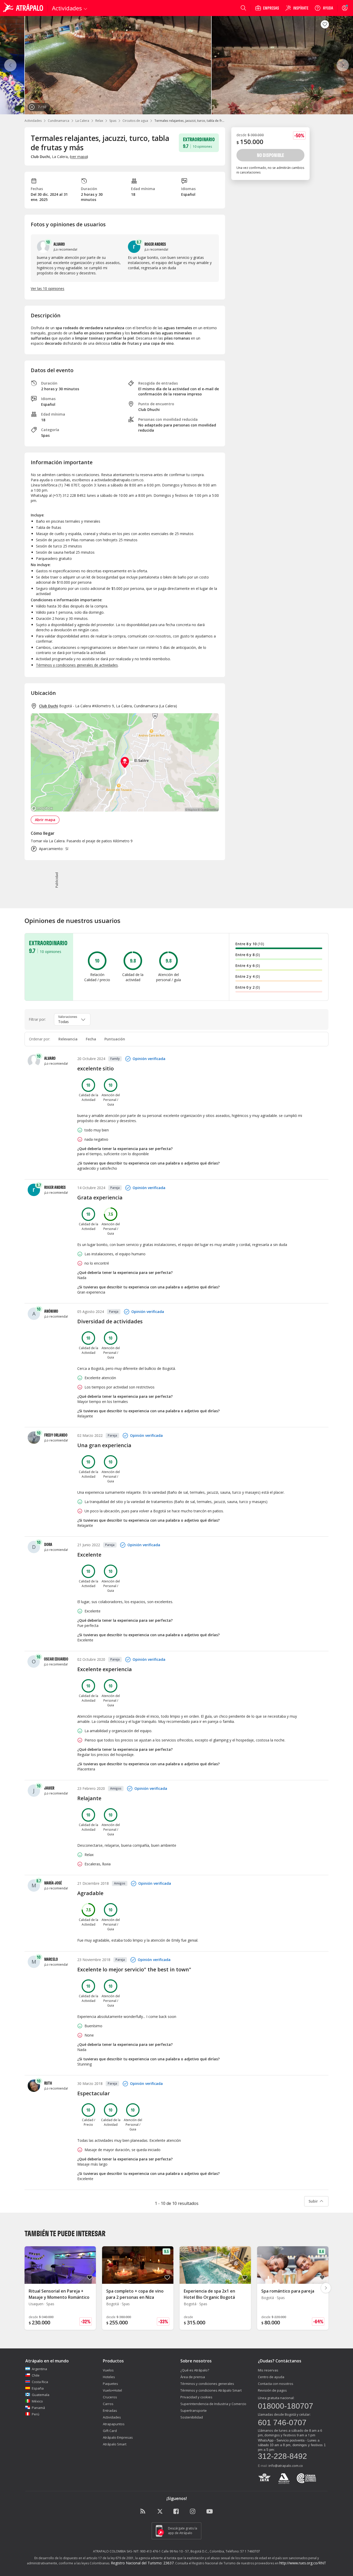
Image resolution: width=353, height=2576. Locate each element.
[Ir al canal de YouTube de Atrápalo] (210, 2512)
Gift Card (110, 2431)
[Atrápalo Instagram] (193, 2512)
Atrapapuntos (114, 2424)
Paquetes (110, 2384)
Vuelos (108, 2370)
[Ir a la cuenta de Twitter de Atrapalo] (160, 2512)
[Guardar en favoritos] (325, 24)
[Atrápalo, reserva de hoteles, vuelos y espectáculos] (24, 8)
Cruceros (110, 2397)
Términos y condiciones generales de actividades (77, 665)
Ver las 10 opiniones (48, 288)
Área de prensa (193, 2377)
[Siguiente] (343, 65)
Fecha (91, 1039)
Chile (36, 2375)
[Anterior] (10, 65)
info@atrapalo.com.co (286, 2466)
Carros (108, 2404)
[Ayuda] (324, 8)
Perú (36, 2414)
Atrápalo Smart (115, 2444)
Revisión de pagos (272, 2390)
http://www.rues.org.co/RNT (303, 2563)
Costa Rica (40, 2382)
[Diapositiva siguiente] (326, 2288)
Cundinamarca (59, 121)
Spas (113, 121)
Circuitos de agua (135, 121)
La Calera (82, 121)
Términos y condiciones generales (207, 2384)
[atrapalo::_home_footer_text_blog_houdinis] (143, 2512)
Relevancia (68, 1039)
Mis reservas (268, 2370)
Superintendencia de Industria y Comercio (213, 2404)
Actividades (33, 121)
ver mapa (79, 157)
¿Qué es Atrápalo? (195, 2370)
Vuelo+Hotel (112, 2390)
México (37, 2401)
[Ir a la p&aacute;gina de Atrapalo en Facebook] (177, 2512)
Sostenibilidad (192, 2417)
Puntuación (115, 1039)
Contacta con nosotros (276, 2384)
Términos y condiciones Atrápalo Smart (211, 2390)
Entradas (110, 2410)
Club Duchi (49, 706)
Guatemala (41, 2395)
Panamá (38, 2408)
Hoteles (109, 2377)
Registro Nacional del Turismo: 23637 (142, 2563)
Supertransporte (194, 2410)
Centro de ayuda (271, 2377)
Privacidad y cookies (196, 2397)
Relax (99, 121)
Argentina (39, 2369)
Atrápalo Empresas (118, 2437)
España (38, 2388)
